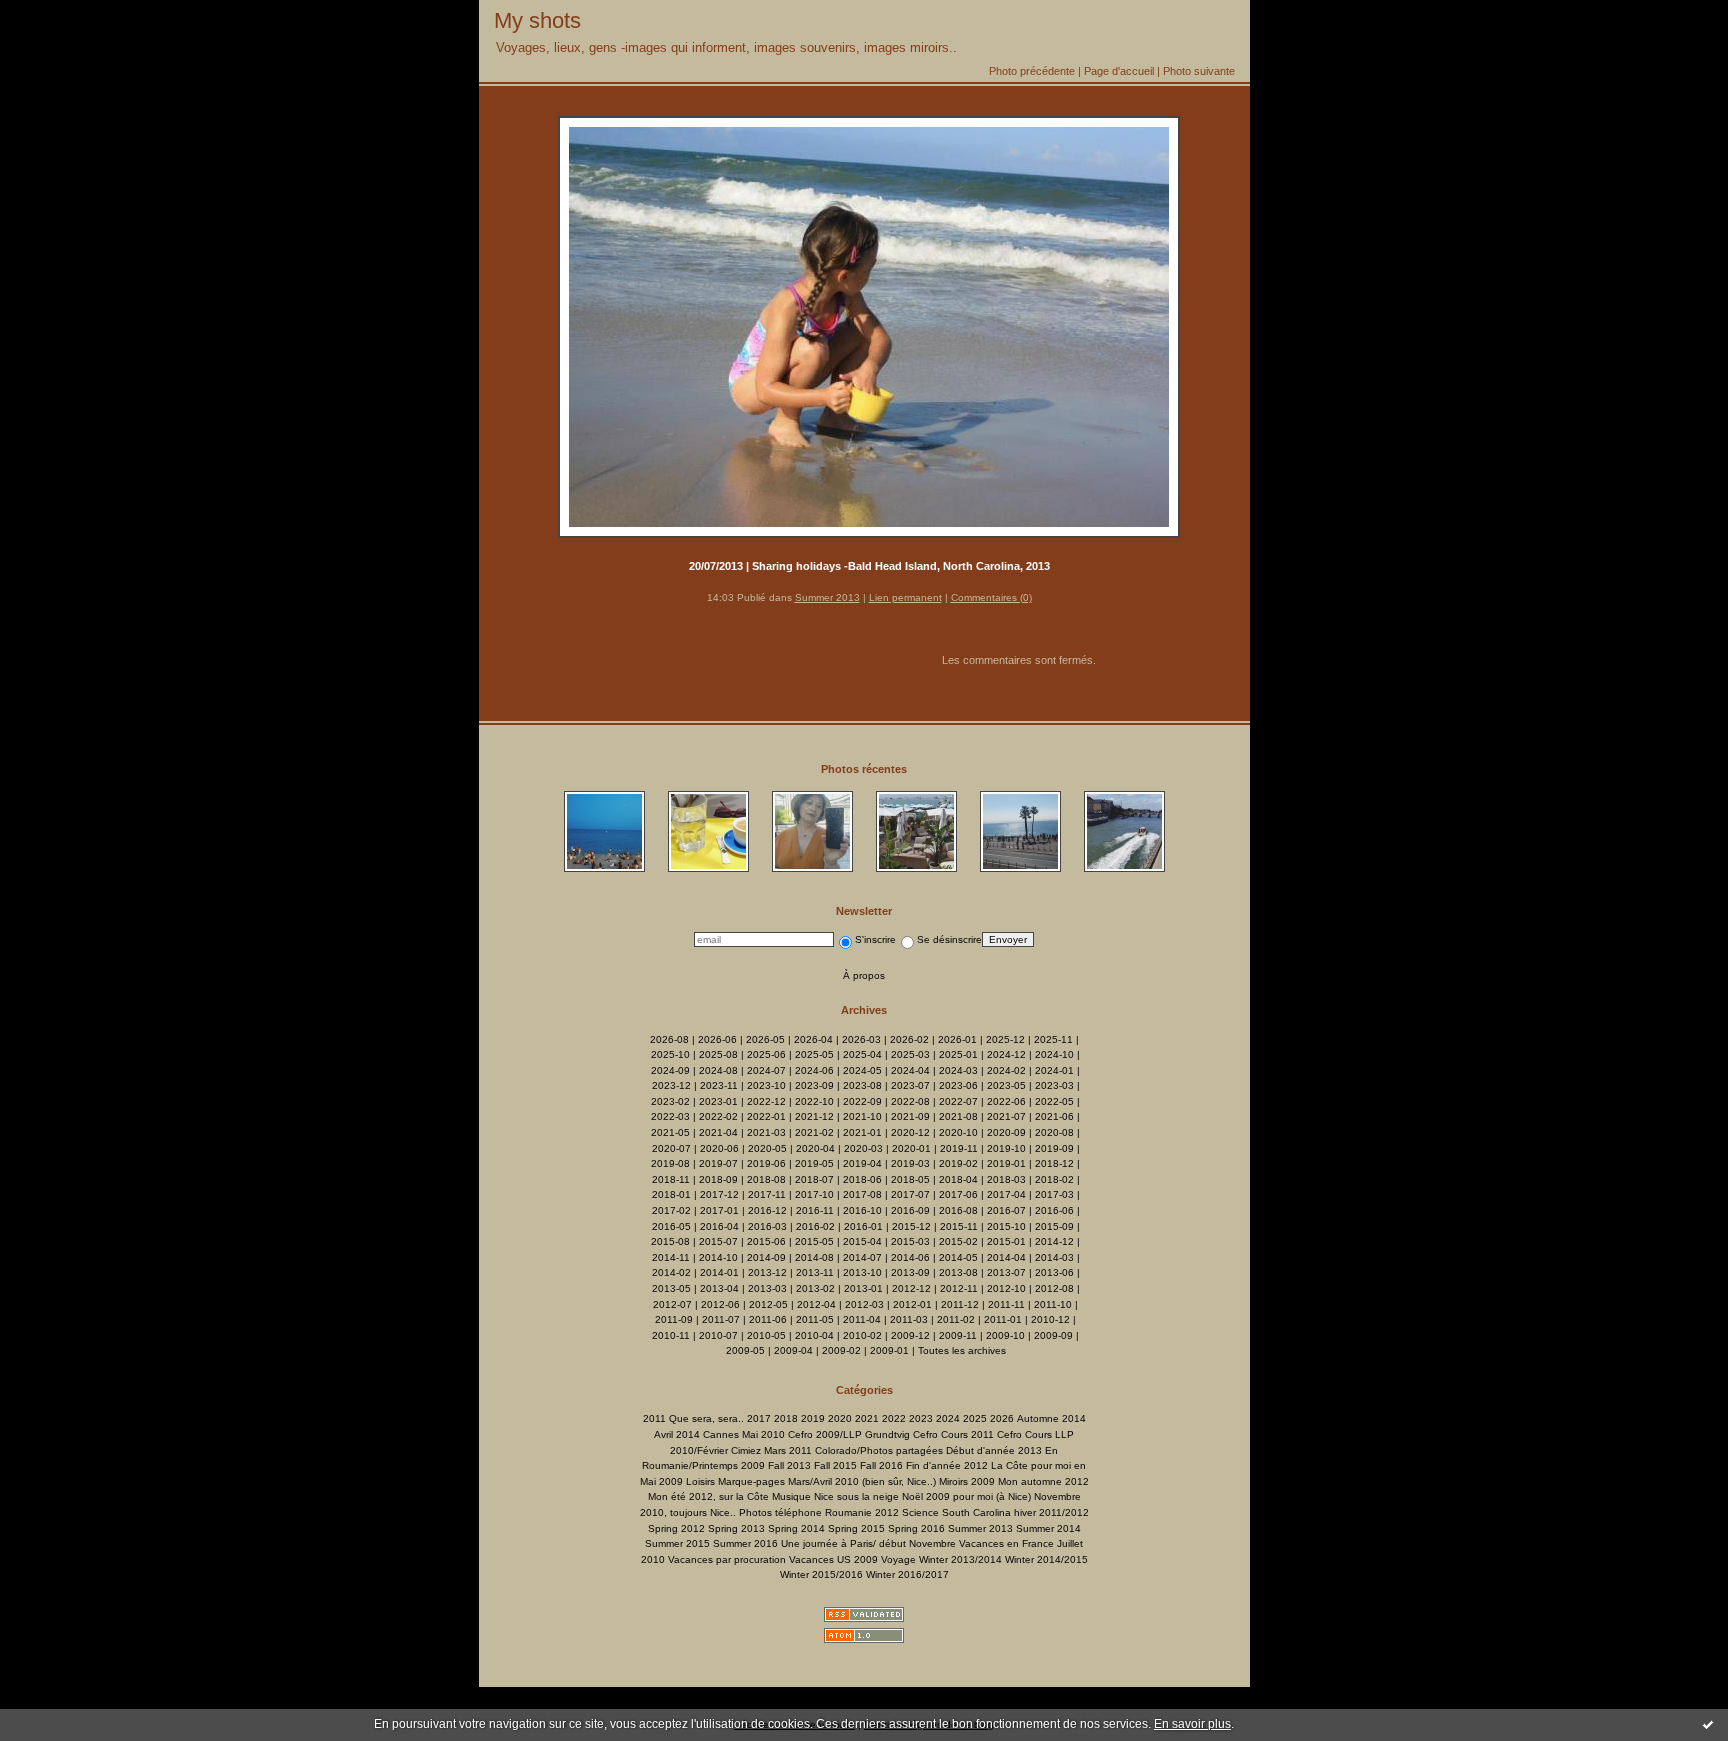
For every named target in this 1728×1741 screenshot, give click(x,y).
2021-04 (718, 1132)
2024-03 (958, 1070)
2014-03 (1054, 1257)
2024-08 (718, 1070)
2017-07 (910, 1194)
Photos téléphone (780, 1512)
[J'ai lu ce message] (1708, 1724)
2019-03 (910, 1163)
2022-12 (766, 1101)
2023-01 (718, 1101)
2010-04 (814, 1335)
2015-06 (766, 1241)
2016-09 (910, 1210)
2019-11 (959, 1148)
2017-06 (958, 1194)
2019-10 (1006, 1148)
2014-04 (1006, 1257)
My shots (537, 20)
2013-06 (1054, 1272)
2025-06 (766, 1054)
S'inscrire (875, 939)
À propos (864, 975)
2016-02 (815, 1226)
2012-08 (1054, 1288)
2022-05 (1054, 1101)
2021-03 (766, 1132)
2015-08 (670, 1241)
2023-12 (671, 1085)
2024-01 (1054, 1070)
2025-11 (1053, 1039)
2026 (1002, 1418)
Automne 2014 (1051, 1418)
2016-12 (767, 1210)
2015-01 (1006, 1241)
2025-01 (958, 1054)
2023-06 (958, 1085)
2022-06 (1006, 1101)
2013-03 (767, 1288)
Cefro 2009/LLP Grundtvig (849, 1434)
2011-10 (1053, 1304)
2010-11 (671, 1335)
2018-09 (718, 1179)
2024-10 (1054, 1054)
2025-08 (718, 1054)
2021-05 (670, 1132)
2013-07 (1006, 1272)
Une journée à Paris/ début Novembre (868, 1543)
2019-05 (814, 1163)
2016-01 (863, 1226)
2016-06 (1054, 1210)
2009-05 (745, 1350)
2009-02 (841, 1350)
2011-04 (862, 1319)
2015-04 (862, 1241)
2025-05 (814, 1054)
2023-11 (719, 1085)
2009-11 (958, 1335)
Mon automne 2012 (1043, 1481)
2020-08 (1054, 1132)
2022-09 (862, 1101)
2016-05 (671, 1226)
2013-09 (910, 1272)
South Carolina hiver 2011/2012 (1015, 1512)
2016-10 (862, 1210)
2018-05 (910, 1179)
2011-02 (956, 1319)
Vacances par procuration (727, 1559)
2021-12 (814, 1116)
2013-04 (719, 1288)
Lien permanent (905, 597)
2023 (921, 1418)
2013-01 (863, 1288)
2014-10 (718, 1257)
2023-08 (862, 1085)
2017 (759, 1418)
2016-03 (767, 1226)
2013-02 (815, 1288)
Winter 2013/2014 (960, 1559)
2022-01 (766, 1116)
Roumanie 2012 (862, 1512)
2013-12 (767, 1272)
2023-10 (766, 1085)
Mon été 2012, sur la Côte (708, 1496)
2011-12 (960, 1304)
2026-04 (813, 1039)
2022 (894, 1418)
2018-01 (671, 1194)
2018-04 (958, 1179)
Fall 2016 (881, 1465)
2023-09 (814, 1085)
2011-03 (909, 1319)
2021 (867, 1418)
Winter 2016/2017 (907, 1574)
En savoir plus (1192, 1724)
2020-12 (910, 1132)
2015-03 (910, 1241)
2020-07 (671, 1148)
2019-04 (862, 1163)
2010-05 (766, 1335)
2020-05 (767, 1148)
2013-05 (671, 1288)
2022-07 (958, 1101)
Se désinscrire (949, 939)
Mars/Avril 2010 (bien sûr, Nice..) (862, 1481)
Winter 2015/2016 (821, 1574)
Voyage (898, 1559)
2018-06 (862, 1179)
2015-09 (1054, 1226)
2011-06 (768, 1319)
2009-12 (910, 1335)
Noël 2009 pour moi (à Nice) (966, 1496)
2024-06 (814, 1070)
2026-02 (909, 1039)
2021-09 (910, 1116)
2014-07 (862, 1257)
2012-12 (911, 1288)
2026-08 (669, 1039)
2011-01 (1003, 1319)
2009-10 (1005, 1335)
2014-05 (958, 1257)
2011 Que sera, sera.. (693, 1418)
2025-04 (862, 1054)
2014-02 (671, 1272)
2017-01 (719, 1210)
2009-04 (793, 1350)
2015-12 (911, 1226)
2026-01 (957, 1039)
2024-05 (862, 1070)
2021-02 (814, 1132)
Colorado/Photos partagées (879, 1450)
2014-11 (671, 1257)
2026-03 (861, 1039)
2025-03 (910, 1054)
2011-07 (721, 1319)
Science (920, 1512)
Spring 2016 (916, 1528)
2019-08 (670, 1163)
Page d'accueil (1119, 71)
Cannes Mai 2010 (744, 1434)
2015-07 (718, 1241)
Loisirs (700, 1481)
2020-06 (719, 1148)
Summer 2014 (1048, 1528)
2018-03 (1006, 1179)
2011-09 (674, 1319)
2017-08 (862, 1194)
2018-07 (814, 1179)
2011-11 (1006, 1304)
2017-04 (1006, 1194)
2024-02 (1006, 1070)
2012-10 (1006, 1288)
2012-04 (816, 1304)
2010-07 (718, 1335)
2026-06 (717, 1039)
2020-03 (863, 1148)
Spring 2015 (856, 1528)
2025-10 (670, 1054)
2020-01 (911, 1148)
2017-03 (1054, 1194)
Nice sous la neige (856, 1496)
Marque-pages (751, 1481)
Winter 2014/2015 (1046, 1559)
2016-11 (815, 1210)
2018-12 (1054, 1163)
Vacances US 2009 (833, 1559)
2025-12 (1005, 1039)
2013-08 (958, 1272)
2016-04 (719, 1226)
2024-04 (910, 1070)
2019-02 (958, 1163)
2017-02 (671, 1210)
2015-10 (1006, 1226)
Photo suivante (1199, 71)
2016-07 (1006, 1210)
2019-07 (718, 1163)
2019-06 (766, 1163)
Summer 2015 (677, 1543)
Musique (791, 1496)
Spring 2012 (676, 1528)
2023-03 (1054, 1085)
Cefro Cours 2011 (953, 1434)
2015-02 (958, 1241)
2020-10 (958, 1132)
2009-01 (889, 1350)
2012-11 (959, 1288)
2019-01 (1006, 1163)
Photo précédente (1032, 71)
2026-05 (765, 1039)
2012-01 (912, 1304)
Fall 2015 (835, 1465)
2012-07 (672, 1304)
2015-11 (959, 1226)
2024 (948, 1418)
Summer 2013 (827, 597)
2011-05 (815, 1319)
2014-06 (910, 1257)
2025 (975, 1418)
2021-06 (1054, 1116)
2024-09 (670, 1070)
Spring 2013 (736, 1528)
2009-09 (1053, 1335)
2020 (840, 1418)
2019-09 (1054, 1148)
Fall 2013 (789, 1465)
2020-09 (1006, 1132)
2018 (786, 1418)
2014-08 (814, 1257)
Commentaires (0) (991, 597)
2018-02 (1054, 1179)
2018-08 (766, 1179)
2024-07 (766, 1070)
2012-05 (768, 1304)
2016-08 (958, 1210)
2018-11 (671, 1179)
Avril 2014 (677, 1434)
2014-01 (719, 1272)
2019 (813, 1418)
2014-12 (1054, 1241)
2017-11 (767, 1194)
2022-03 (670, 1116)
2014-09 (766, 1257)
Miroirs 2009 (967, 1481)
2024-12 (1006, 1054)
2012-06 (720, 1304)
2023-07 (910, 1085)
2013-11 (815, 1272)
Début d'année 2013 (994, 1450)
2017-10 (814, 1194)
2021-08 (958, 1116)
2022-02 (718, 1116)
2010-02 (862, 1335)
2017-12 (719, 1194)
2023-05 (1006, 1085)
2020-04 (815, 1148)
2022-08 (910, 1101)
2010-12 (1050, 1319)
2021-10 (862, 1116)
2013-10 (862, 1272)
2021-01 (862, 1132)
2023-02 (670, 1101)
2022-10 (814, 1101)
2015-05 (814, 1241)
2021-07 (1006, 1116)
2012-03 (864, 1304)
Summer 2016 (745, 1543)
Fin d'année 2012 (947, 1465)
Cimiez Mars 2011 (771, 1450)
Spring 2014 (796, 1528)
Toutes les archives (962, 1350)
